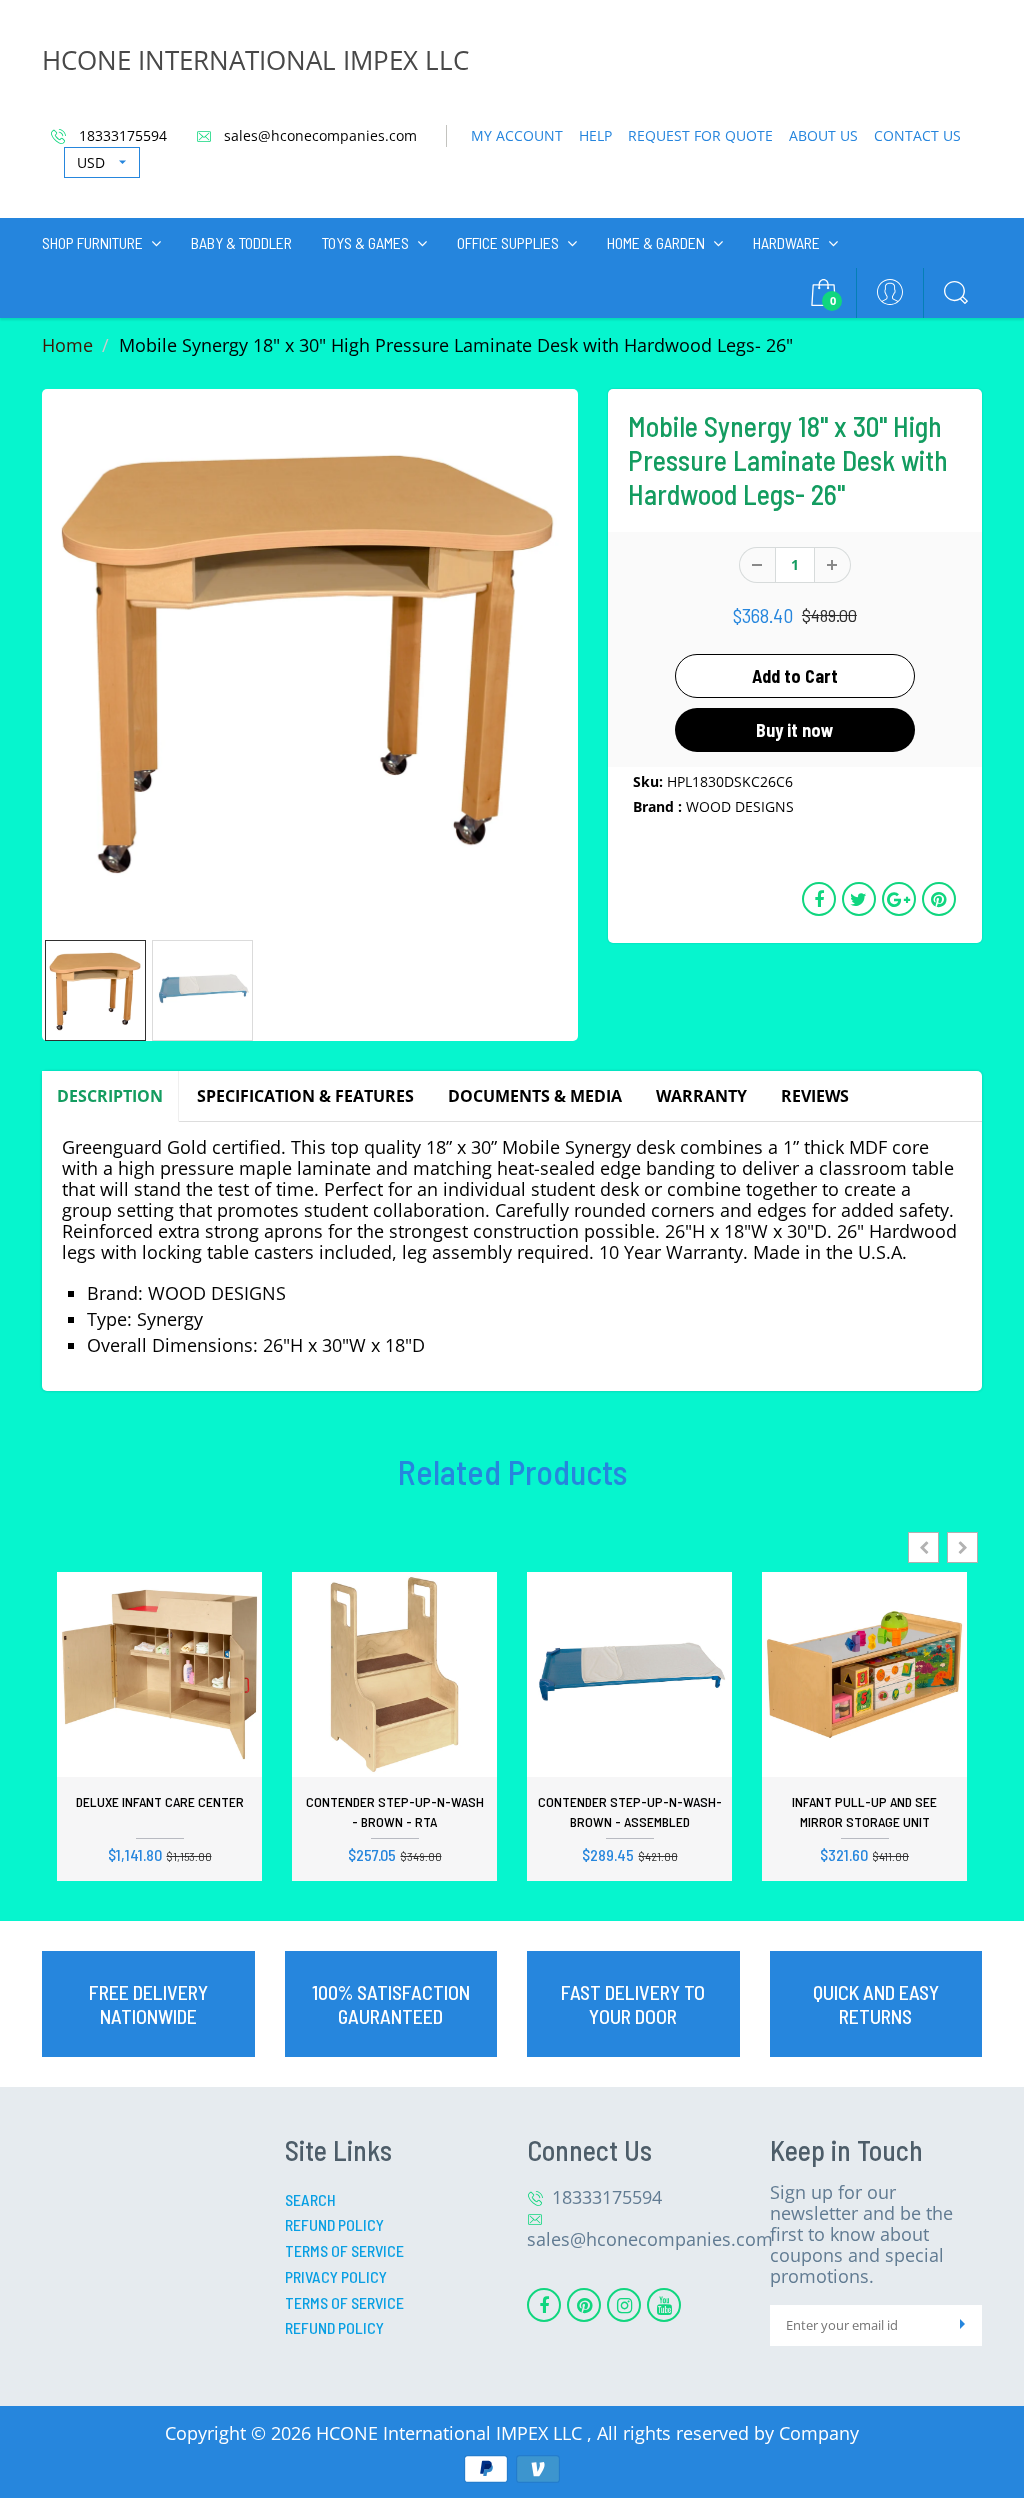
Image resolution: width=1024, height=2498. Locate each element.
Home (67, 345)
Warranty (701, 1096)
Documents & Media (535, 1096)
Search (310, 2199)
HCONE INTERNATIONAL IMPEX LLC (255, 60)
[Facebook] (544, 2305)
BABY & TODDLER (241, 242)
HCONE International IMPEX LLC (451, 2433)
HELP (595, 135)
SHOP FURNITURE (92, 242)
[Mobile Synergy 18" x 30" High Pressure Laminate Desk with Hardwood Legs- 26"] (310, 657)
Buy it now (795, 730)
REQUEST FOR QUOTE (700, 135)
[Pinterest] (584, 2305)
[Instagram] (624, 2305)
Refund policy (334, 2327)
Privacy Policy (336, 2276)
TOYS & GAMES (365, 242)
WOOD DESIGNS (740, 806)
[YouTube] (664, 2305)
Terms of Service (344, 2250)
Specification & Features (305, 1096)
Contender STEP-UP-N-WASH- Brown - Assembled (630, 1811)
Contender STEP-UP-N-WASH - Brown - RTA (395, 1811)
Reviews (815, 1096)
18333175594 (121, 135)
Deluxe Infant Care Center (160, 1801)
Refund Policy (334, 2224)
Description (110, 1096)
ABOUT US (823, 135)
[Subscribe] (962, 2325)
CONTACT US (917, 135)
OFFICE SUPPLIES (508, 242)
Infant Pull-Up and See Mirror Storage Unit (864, 1811)
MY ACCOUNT (517, 135)
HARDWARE (786, 242)
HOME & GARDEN (656, 242)
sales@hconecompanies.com (318, 135)
